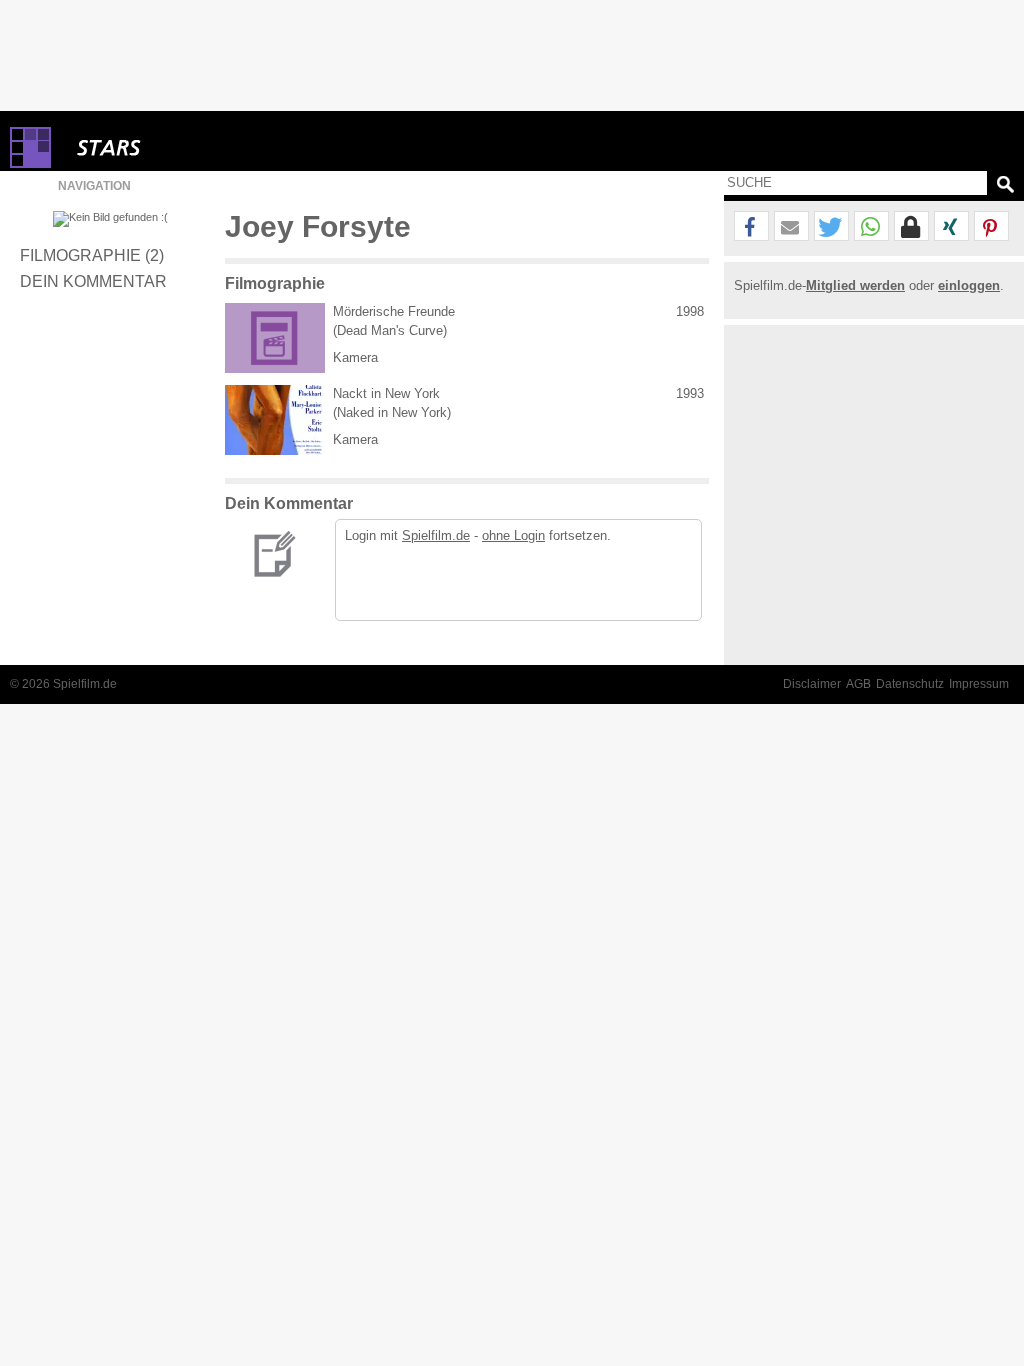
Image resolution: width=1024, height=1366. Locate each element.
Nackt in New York (386, 393)
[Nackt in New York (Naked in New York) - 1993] (275, 420)
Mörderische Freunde (394, 311)
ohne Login (513, 535)
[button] (751, 227)
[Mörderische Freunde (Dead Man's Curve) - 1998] (275, 338)
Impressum (979, 684)
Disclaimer (812, 684)
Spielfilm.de (436, 535)
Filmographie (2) (92, 255)
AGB (858, 684)
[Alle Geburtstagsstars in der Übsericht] (180, 147)
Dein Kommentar (93, 281)
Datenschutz (910, 684)
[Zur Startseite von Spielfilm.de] (30, 163)
